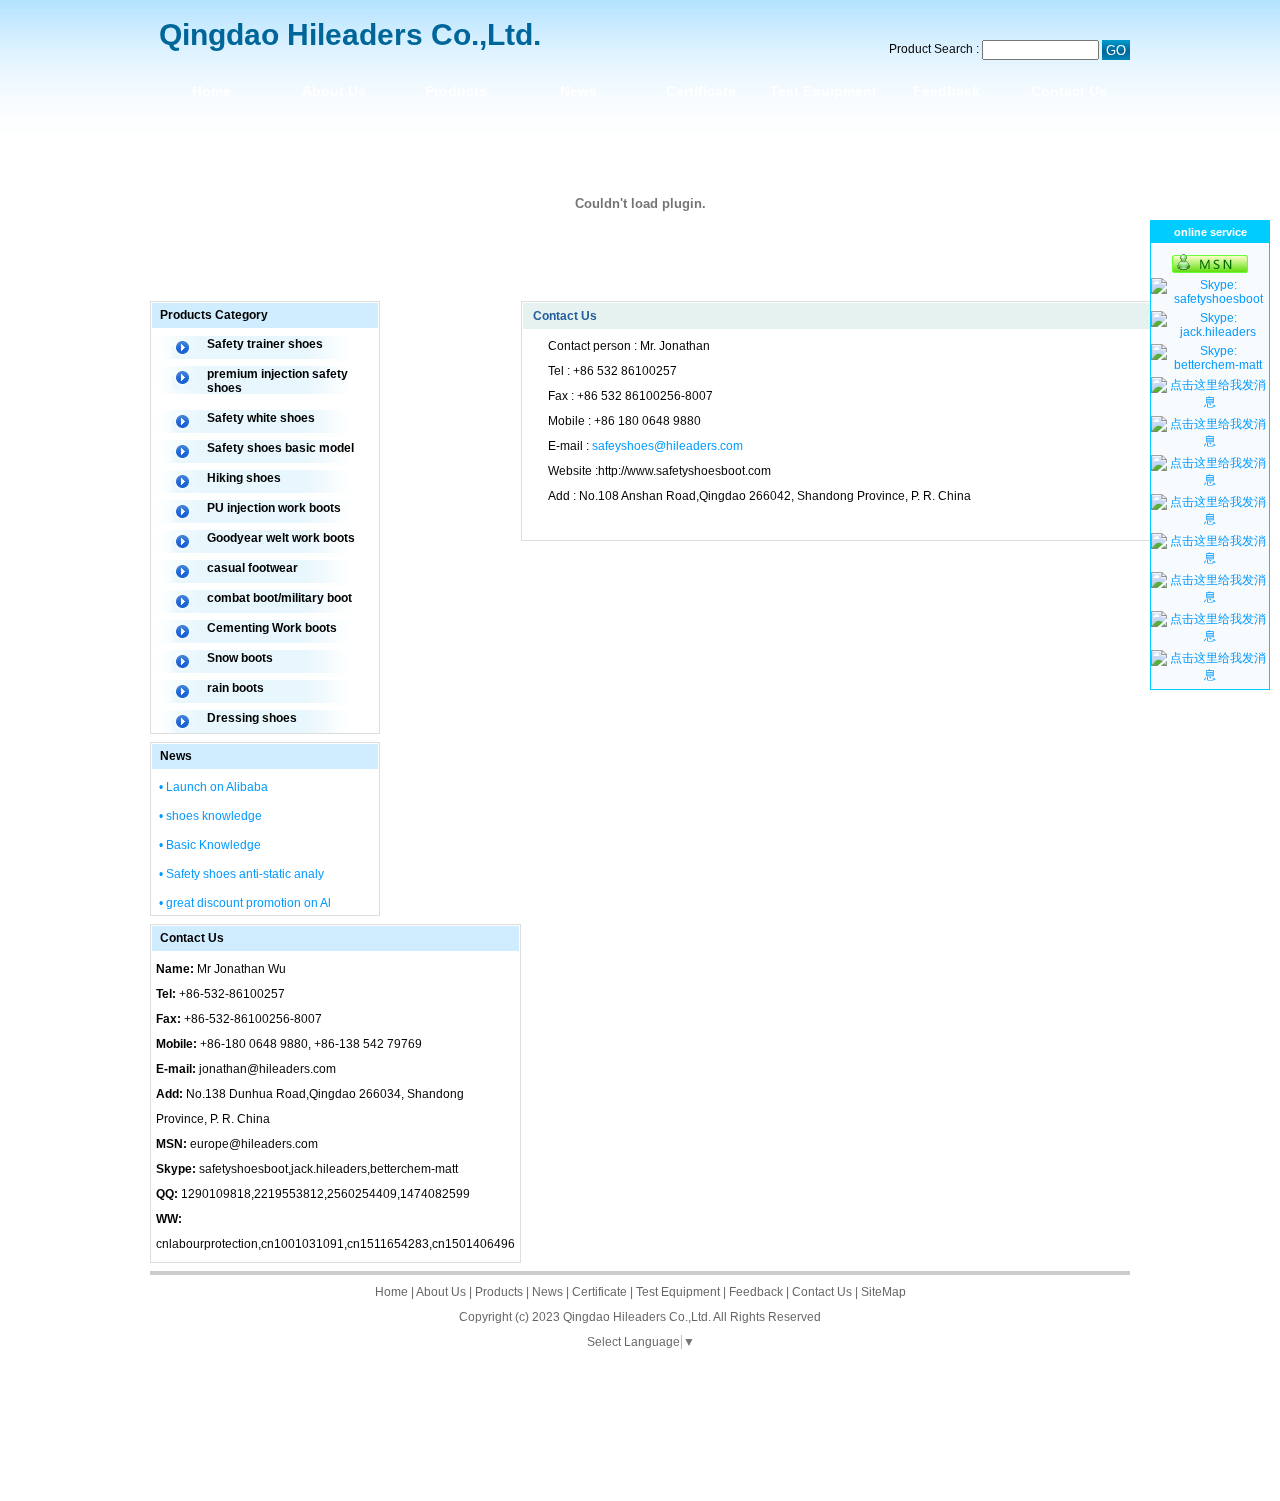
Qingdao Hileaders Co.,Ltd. (637, 1317)
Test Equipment (823, 91)
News (578, 91)
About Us (334, 91)
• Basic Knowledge (210, 845)
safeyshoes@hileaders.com (667, 446)
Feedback (946, 91)
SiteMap (883, 1292)
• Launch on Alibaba (213, 787)
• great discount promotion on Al (245, 903)
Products (456, 91)
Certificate (701, 91)
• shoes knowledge (210, 816)
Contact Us (1069, 91)
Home (211, 91)
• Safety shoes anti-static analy (241, 874)
